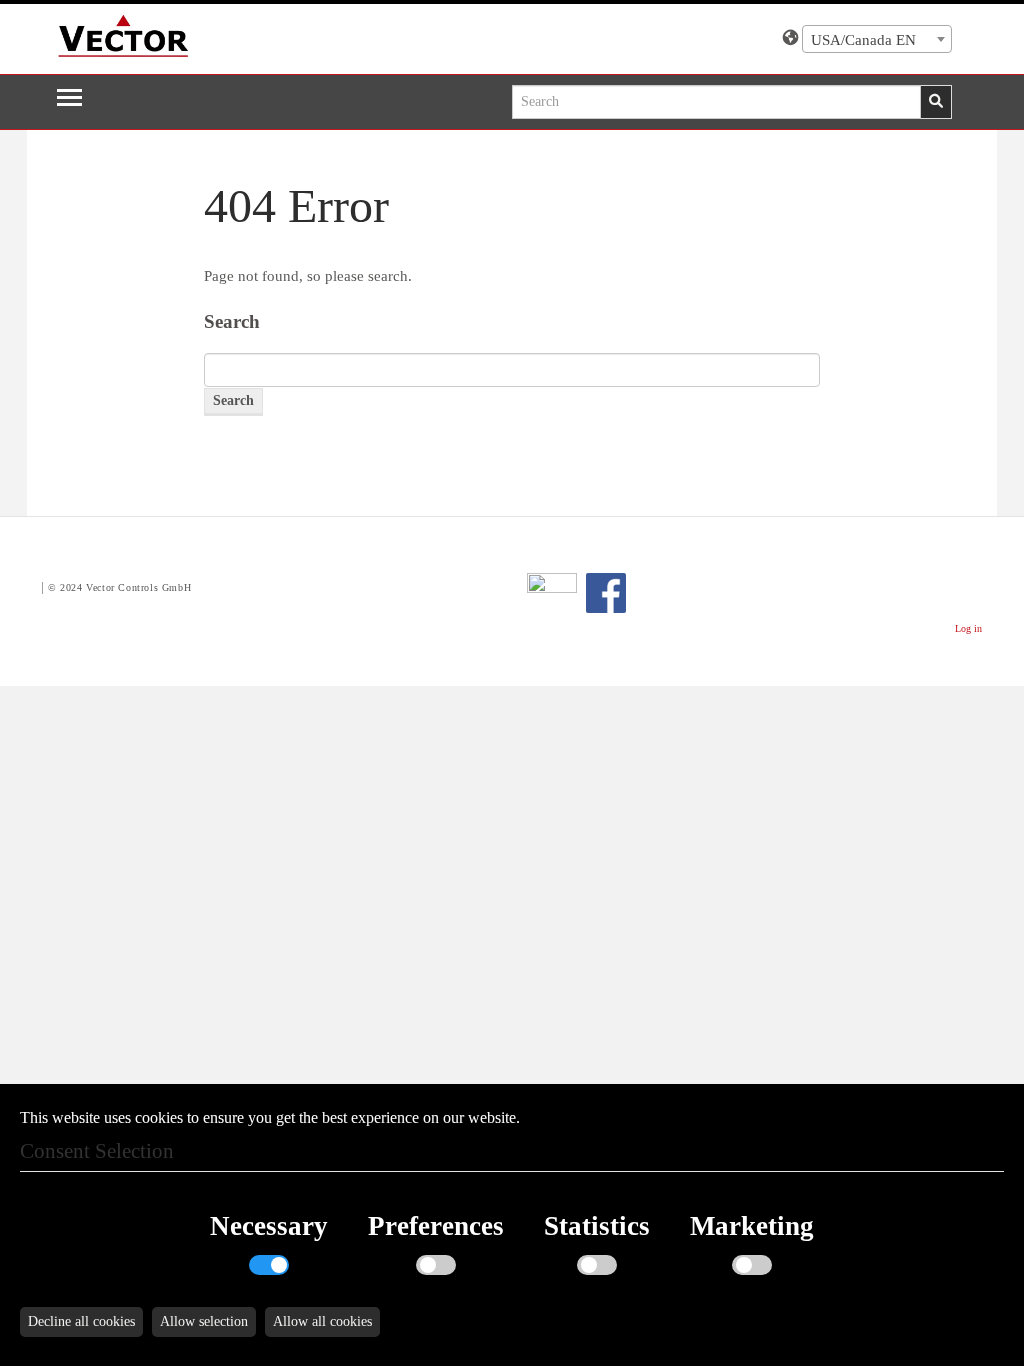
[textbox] (877, 40)
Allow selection (204, 1321)
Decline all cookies (81, 1321)
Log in (968, 628)
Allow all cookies (322, 1321)
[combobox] (877, 39)
